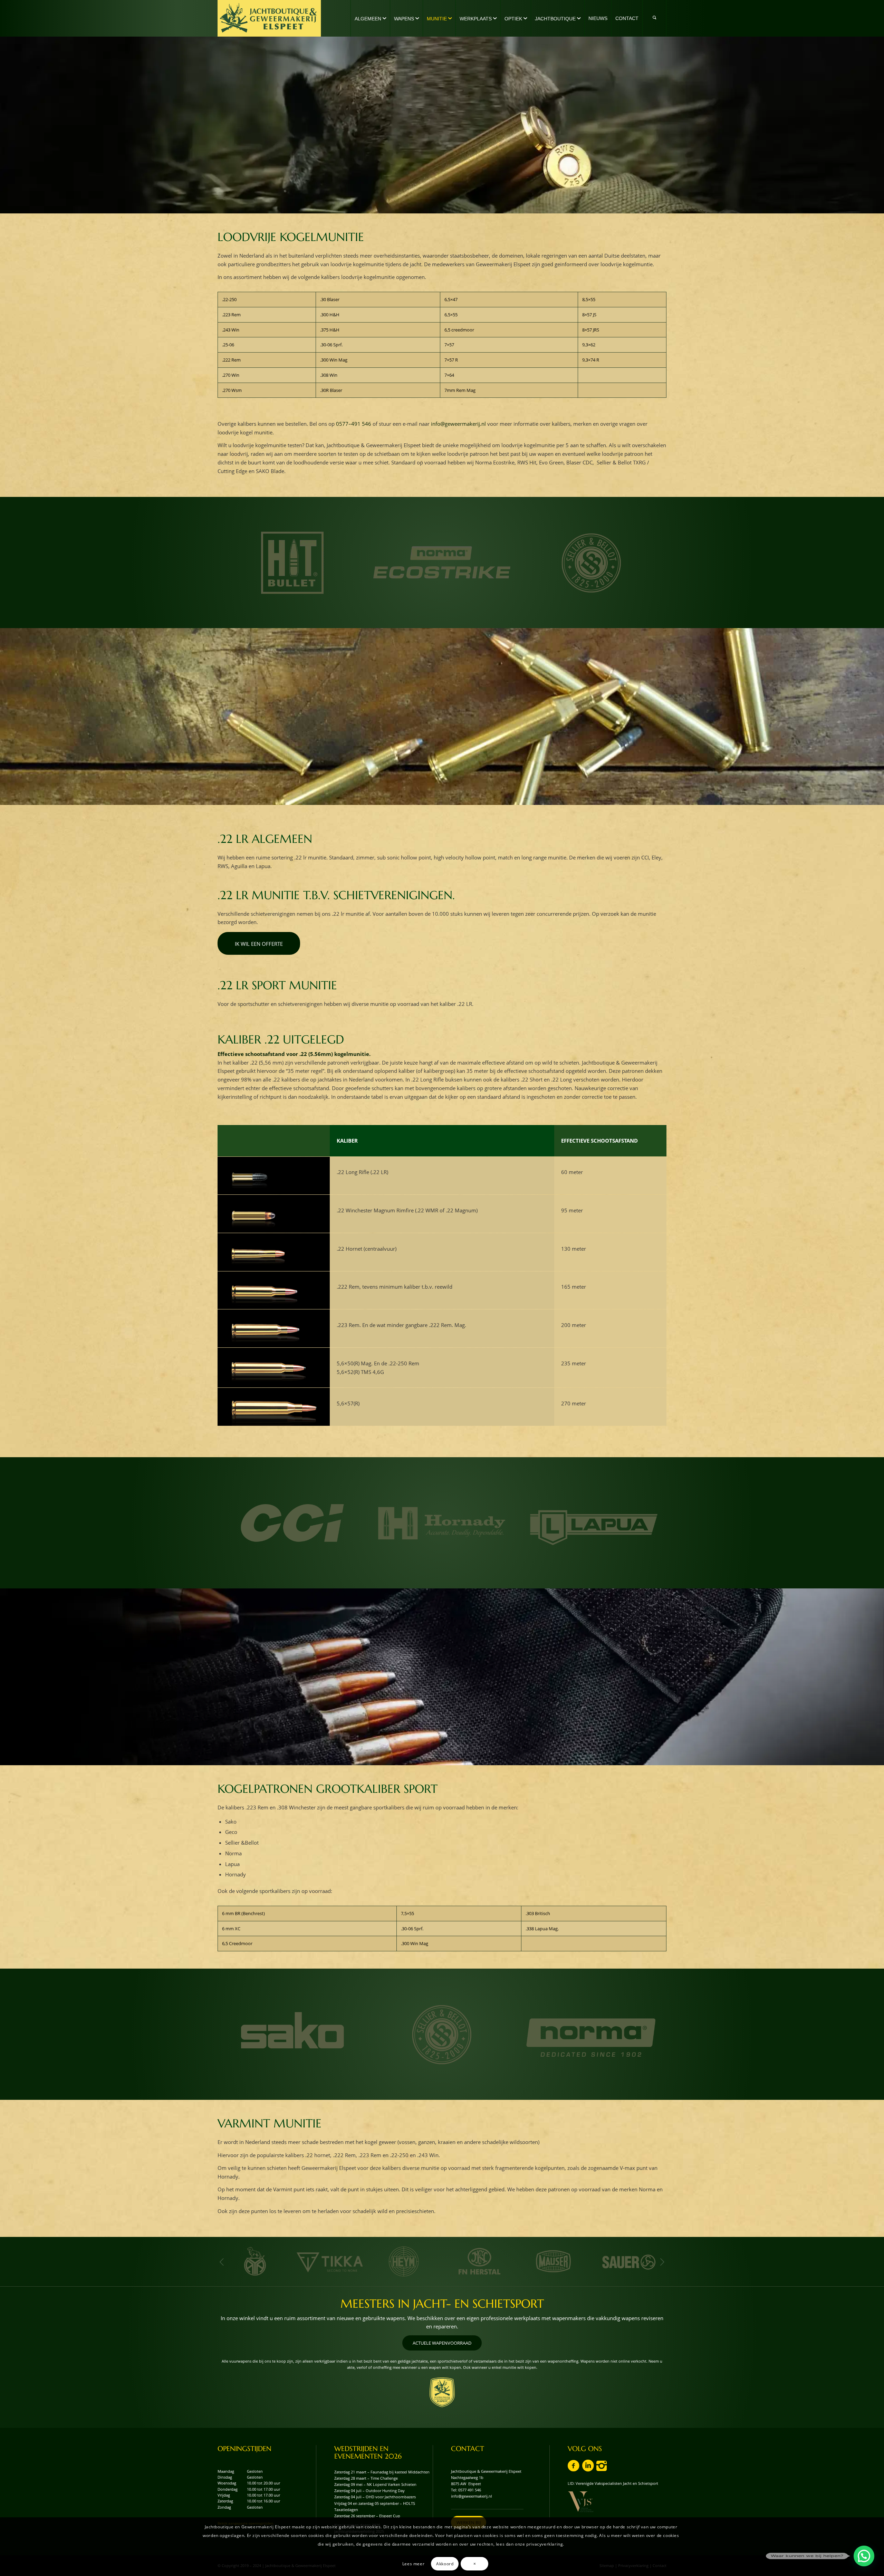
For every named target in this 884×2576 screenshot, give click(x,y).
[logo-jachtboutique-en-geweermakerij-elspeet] (269, 18)
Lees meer (413, 2563)
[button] (864, 2556)
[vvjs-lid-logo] (581, 2502)
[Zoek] (654, 18)
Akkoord (445, 2563)
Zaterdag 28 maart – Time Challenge (366, 2478)
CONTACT (468, 2449)
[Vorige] (222, 2262)
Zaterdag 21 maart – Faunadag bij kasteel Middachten (382, 2472)
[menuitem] (370, 18)
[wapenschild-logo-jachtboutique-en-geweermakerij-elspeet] (442, 2392)
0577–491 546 (354, 424)
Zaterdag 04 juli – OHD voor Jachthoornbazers (375, 2497)
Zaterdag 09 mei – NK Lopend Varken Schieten (375, 2484)
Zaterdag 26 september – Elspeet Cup (367, 2516)
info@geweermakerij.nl (458, 424)
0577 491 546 (470, 2490)
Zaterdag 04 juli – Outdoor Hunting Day (369, 2491)
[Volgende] (662, 2262)
